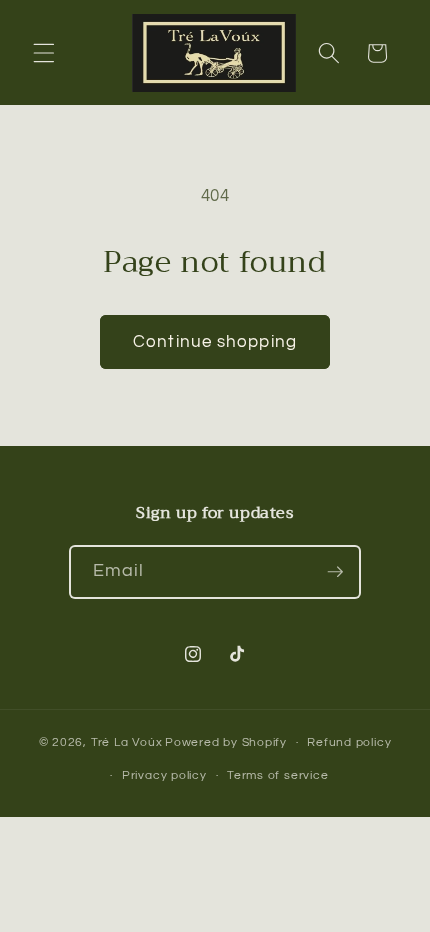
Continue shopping (215, 341)
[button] (44, 53)
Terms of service (277, 775)
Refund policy (349, 742)
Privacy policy (164, 775)
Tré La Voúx (126, 742)
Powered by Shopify (226, 742)
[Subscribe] (335, 572)
